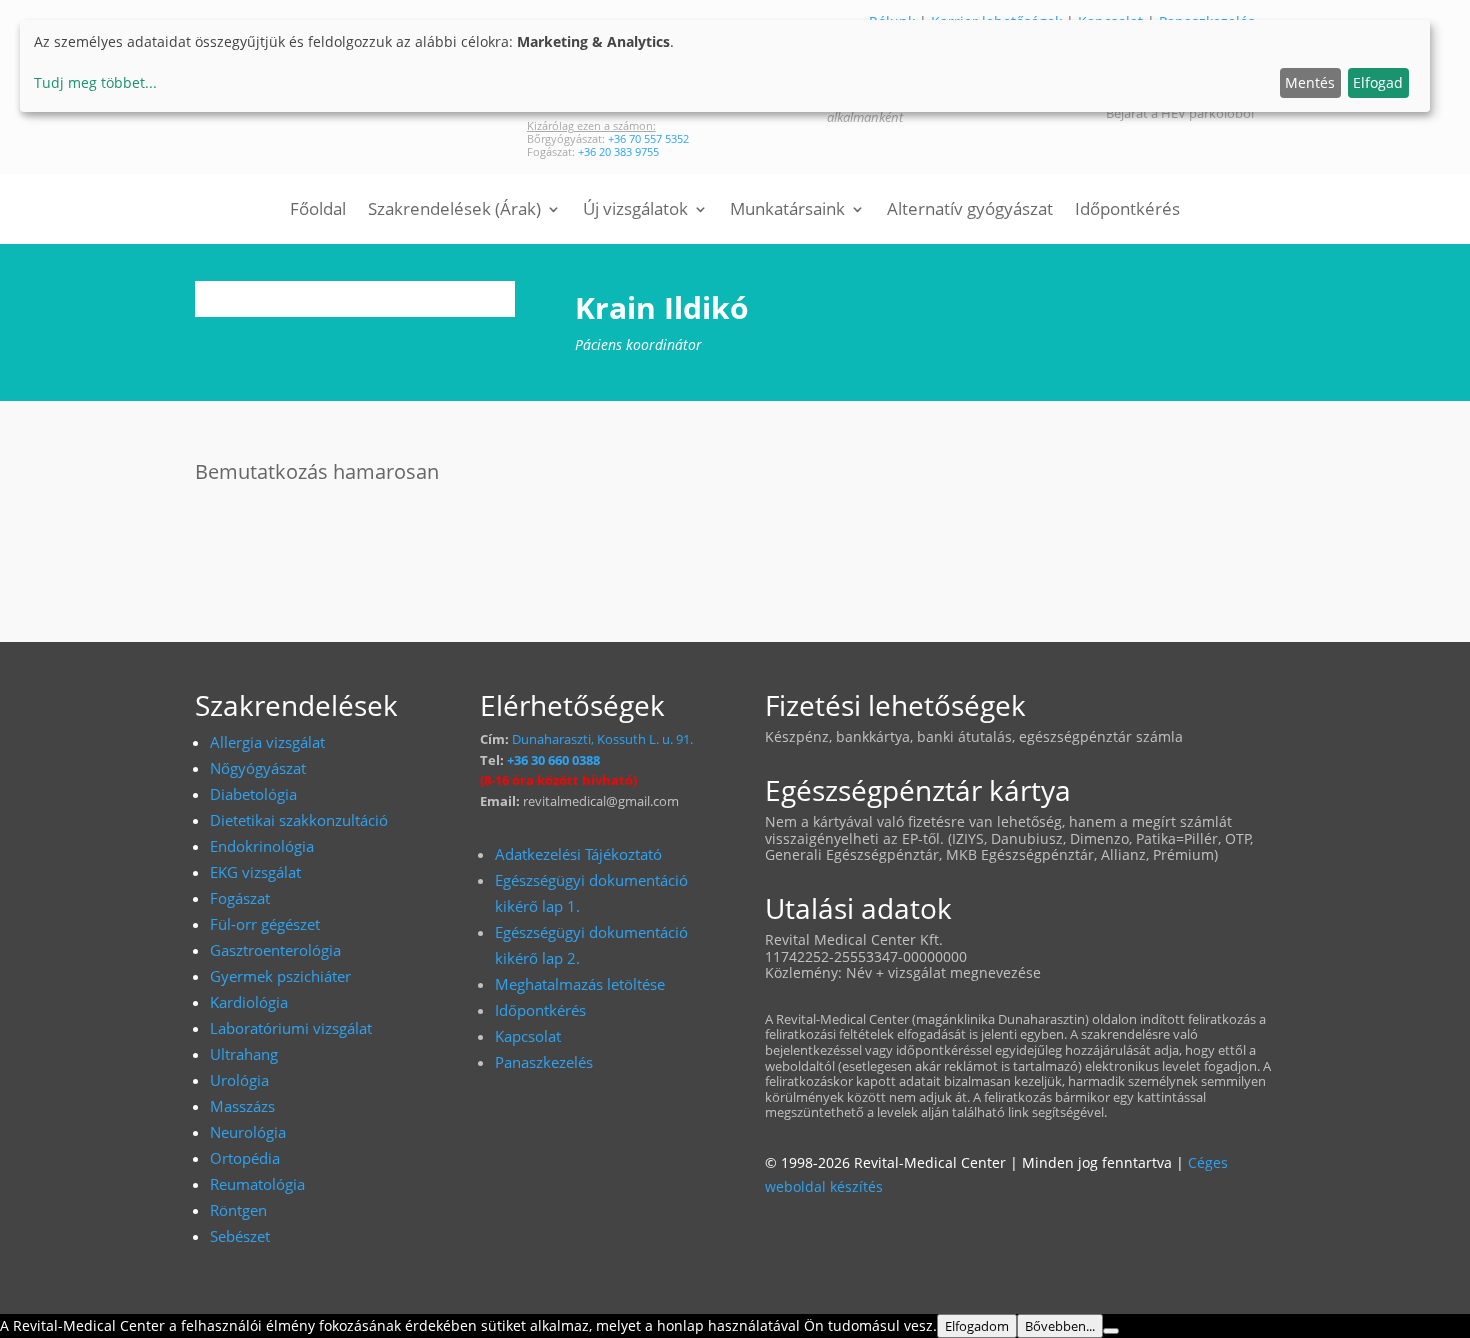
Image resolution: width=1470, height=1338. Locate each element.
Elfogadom (977, 1326)
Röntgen (238, 1210)
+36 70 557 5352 (648, 138)
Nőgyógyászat (258, 768)
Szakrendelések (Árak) (454, 211)
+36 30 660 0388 (553, 760)
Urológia (239, 1080)
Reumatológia (257, 1184)
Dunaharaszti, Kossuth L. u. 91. (602, 739)
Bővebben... (1060, 1326)
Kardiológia (249, 1002)
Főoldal (318, 211)
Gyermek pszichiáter (280, 976)
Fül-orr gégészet (265, 924)
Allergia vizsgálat (267, 742)
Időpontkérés (1127, 211)
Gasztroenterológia (275, 950)
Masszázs (242, 1106)
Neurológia (248, 1132)
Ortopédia (245, 1158)
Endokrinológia (262, 846)
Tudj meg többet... (95, 82)
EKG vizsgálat (255, 872)
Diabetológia (253, 794)
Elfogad (1378, 82)
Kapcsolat (528, 1036)
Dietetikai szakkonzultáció (299, 820)
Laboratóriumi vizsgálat (291, 1028)
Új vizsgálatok (635, 211)
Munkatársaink (787, 211)
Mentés (1310, 82)
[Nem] (1111, 1331)
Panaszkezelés (544, 1062)
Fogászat (240, 898)
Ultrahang (244, 1054)
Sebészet (240, 1236)
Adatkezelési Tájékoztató (578, 854)
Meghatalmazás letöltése (580, 984)
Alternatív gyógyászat (970, 211)
